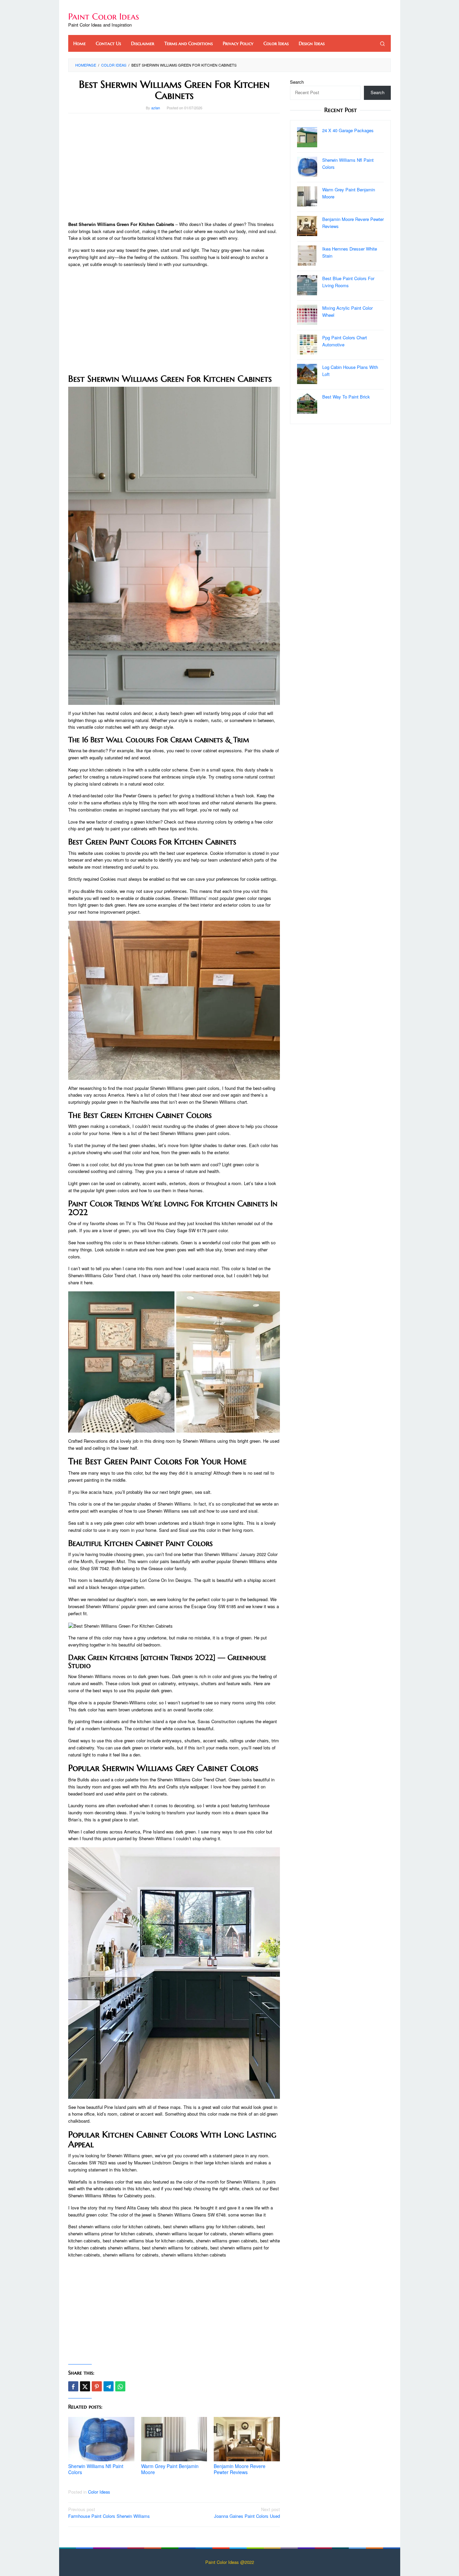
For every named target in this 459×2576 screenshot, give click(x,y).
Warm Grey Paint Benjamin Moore (170, 2469)
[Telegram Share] (109, 2386)
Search (297, 82)
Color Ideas (99, 2492)
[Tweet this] (85, 2386)
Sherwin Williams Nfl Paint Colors (96, 2469)
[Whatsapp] (120, 2386)
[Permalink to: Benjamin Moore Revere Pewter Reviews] (247, 2439)
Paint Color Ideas (104, 16)
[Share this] (73, 2386)
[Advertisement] (174, 167)
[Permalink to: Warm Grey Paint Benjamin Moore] (174, 2439)
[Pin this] (97, 2386)
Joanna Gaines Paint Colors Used (247, 2513)
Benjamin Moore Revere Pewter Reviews (240, 2469)
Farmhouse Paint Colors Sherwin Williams (109, 2513)
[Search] (382, 43)
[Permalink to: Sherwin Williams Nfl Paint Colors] (101, 2439)
